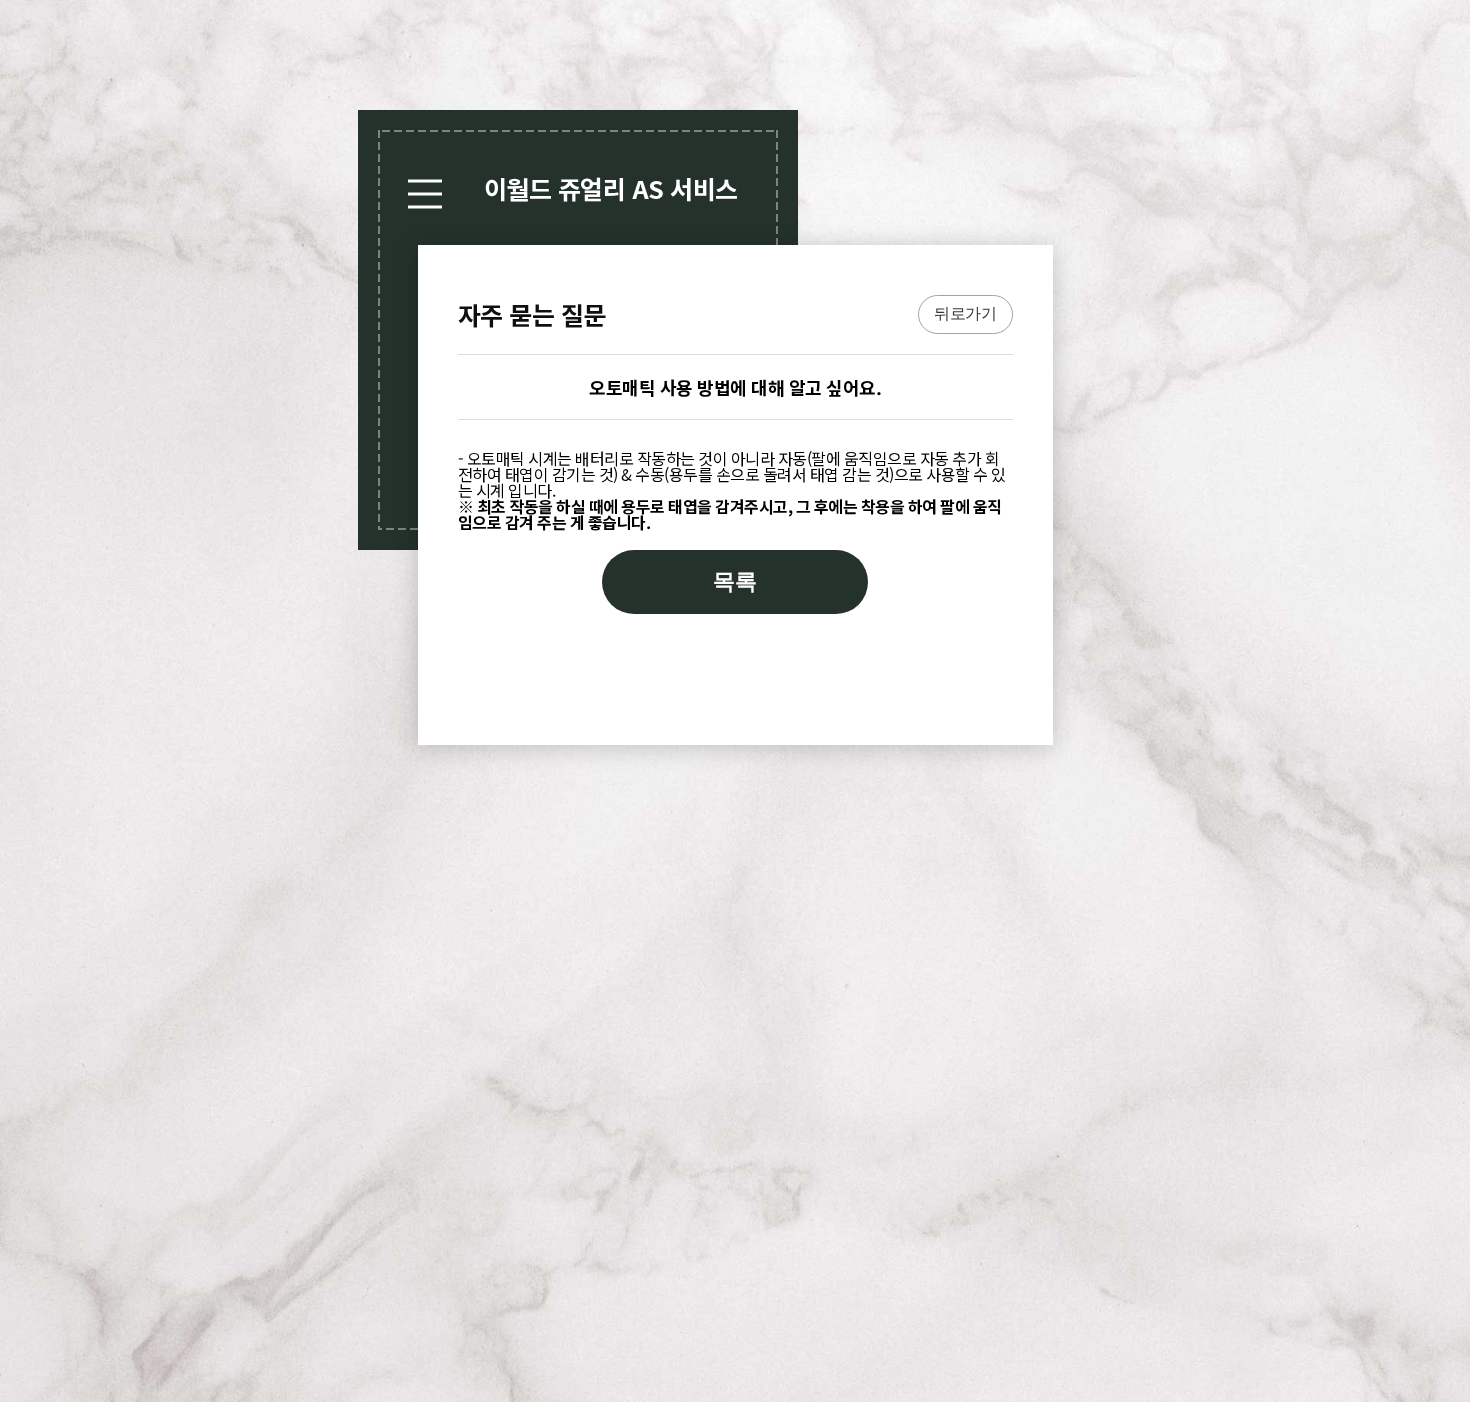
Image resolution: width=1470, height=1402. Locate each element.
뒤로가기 (965, 313)
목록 (734, 581)
